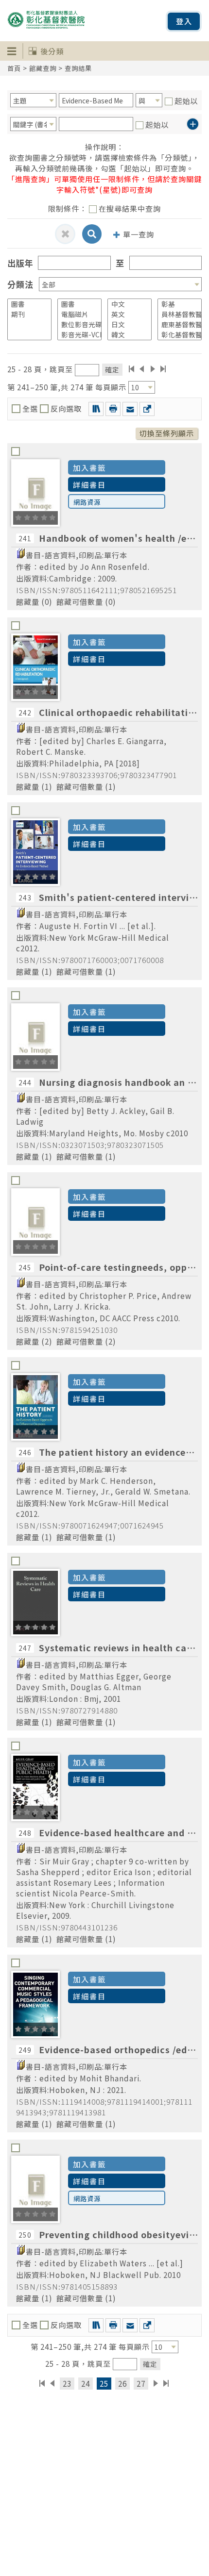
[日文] (126, 324)
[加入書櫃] (96, 409)
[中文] (126, 304)
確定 (112, 369)
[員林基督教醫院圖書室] (176, 314)
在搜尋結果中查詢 (130, 208)
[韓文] (126, 335)
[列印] (113, 409)
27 (141, 2383)
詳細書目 (89, 484)
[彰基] (176, 304)
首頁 (14, 68)
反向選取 (65, 408)
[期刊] (26, 314)
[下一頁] (153, 369)
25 (104, 2383)
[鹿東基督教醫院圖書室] (176, 324)
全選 (30, 408)
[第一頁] (131, 369)
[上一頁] (142, 369)
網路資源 (87, 502)
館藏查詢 (43, 68)
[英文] (126, 314)
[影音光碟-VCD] (76, 335)
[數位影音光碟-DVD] (76, 324)
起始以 (186, 100)
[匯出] (147, 409)
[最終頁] (164, 369)
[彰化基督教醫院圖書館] (176, 335)
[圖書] (26, 304)
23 (67, 2383)
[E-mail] (130, 409)
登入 (184, 21)
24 (86, 2383)
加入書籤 (89, 467)
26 (122, 2383)
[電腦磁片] (76, 314)
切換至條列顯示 (167, 433)
